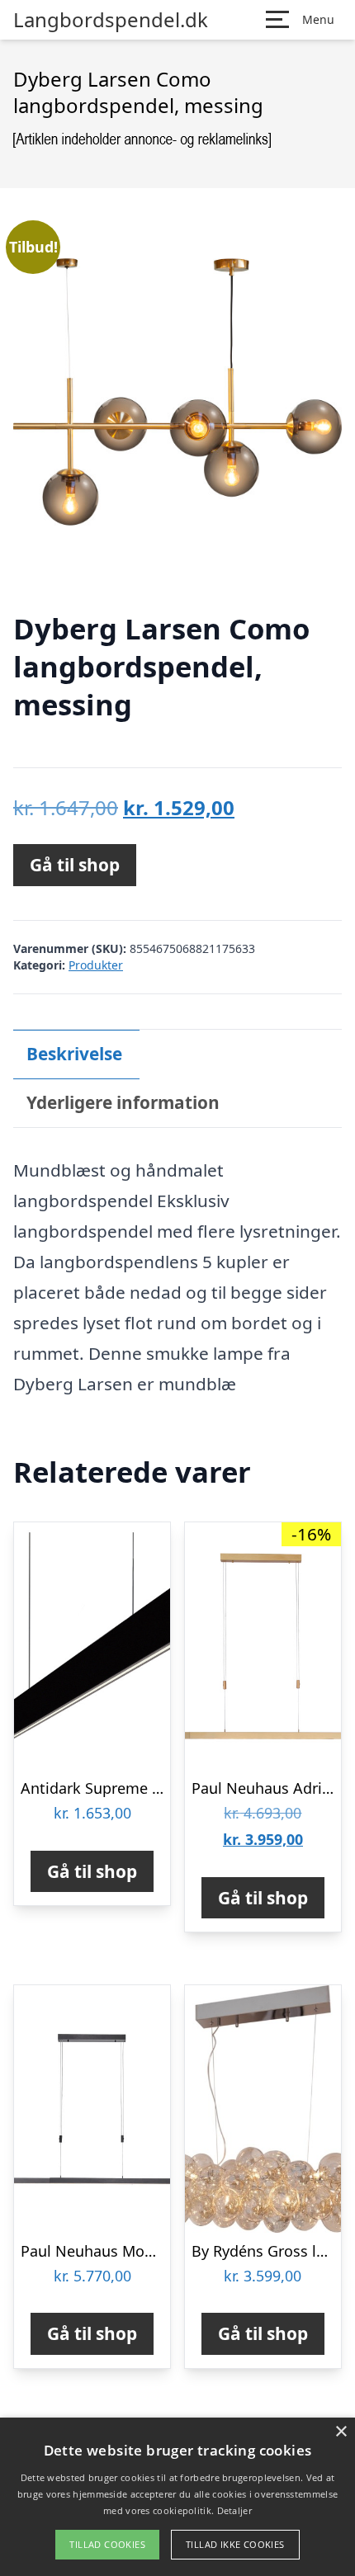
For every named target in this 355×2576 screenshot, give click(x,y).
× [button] (341, 2432)
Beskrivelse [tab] (74, 1054)
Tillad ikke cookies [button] (235, 2544)
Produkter (96, 965)
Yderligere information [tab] (123, 1102)
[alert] (177, 2497)
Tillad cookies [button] (107, 2544)
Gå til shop (75, 865)
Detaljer (234, 2510)
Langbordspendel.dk (111, 20)
